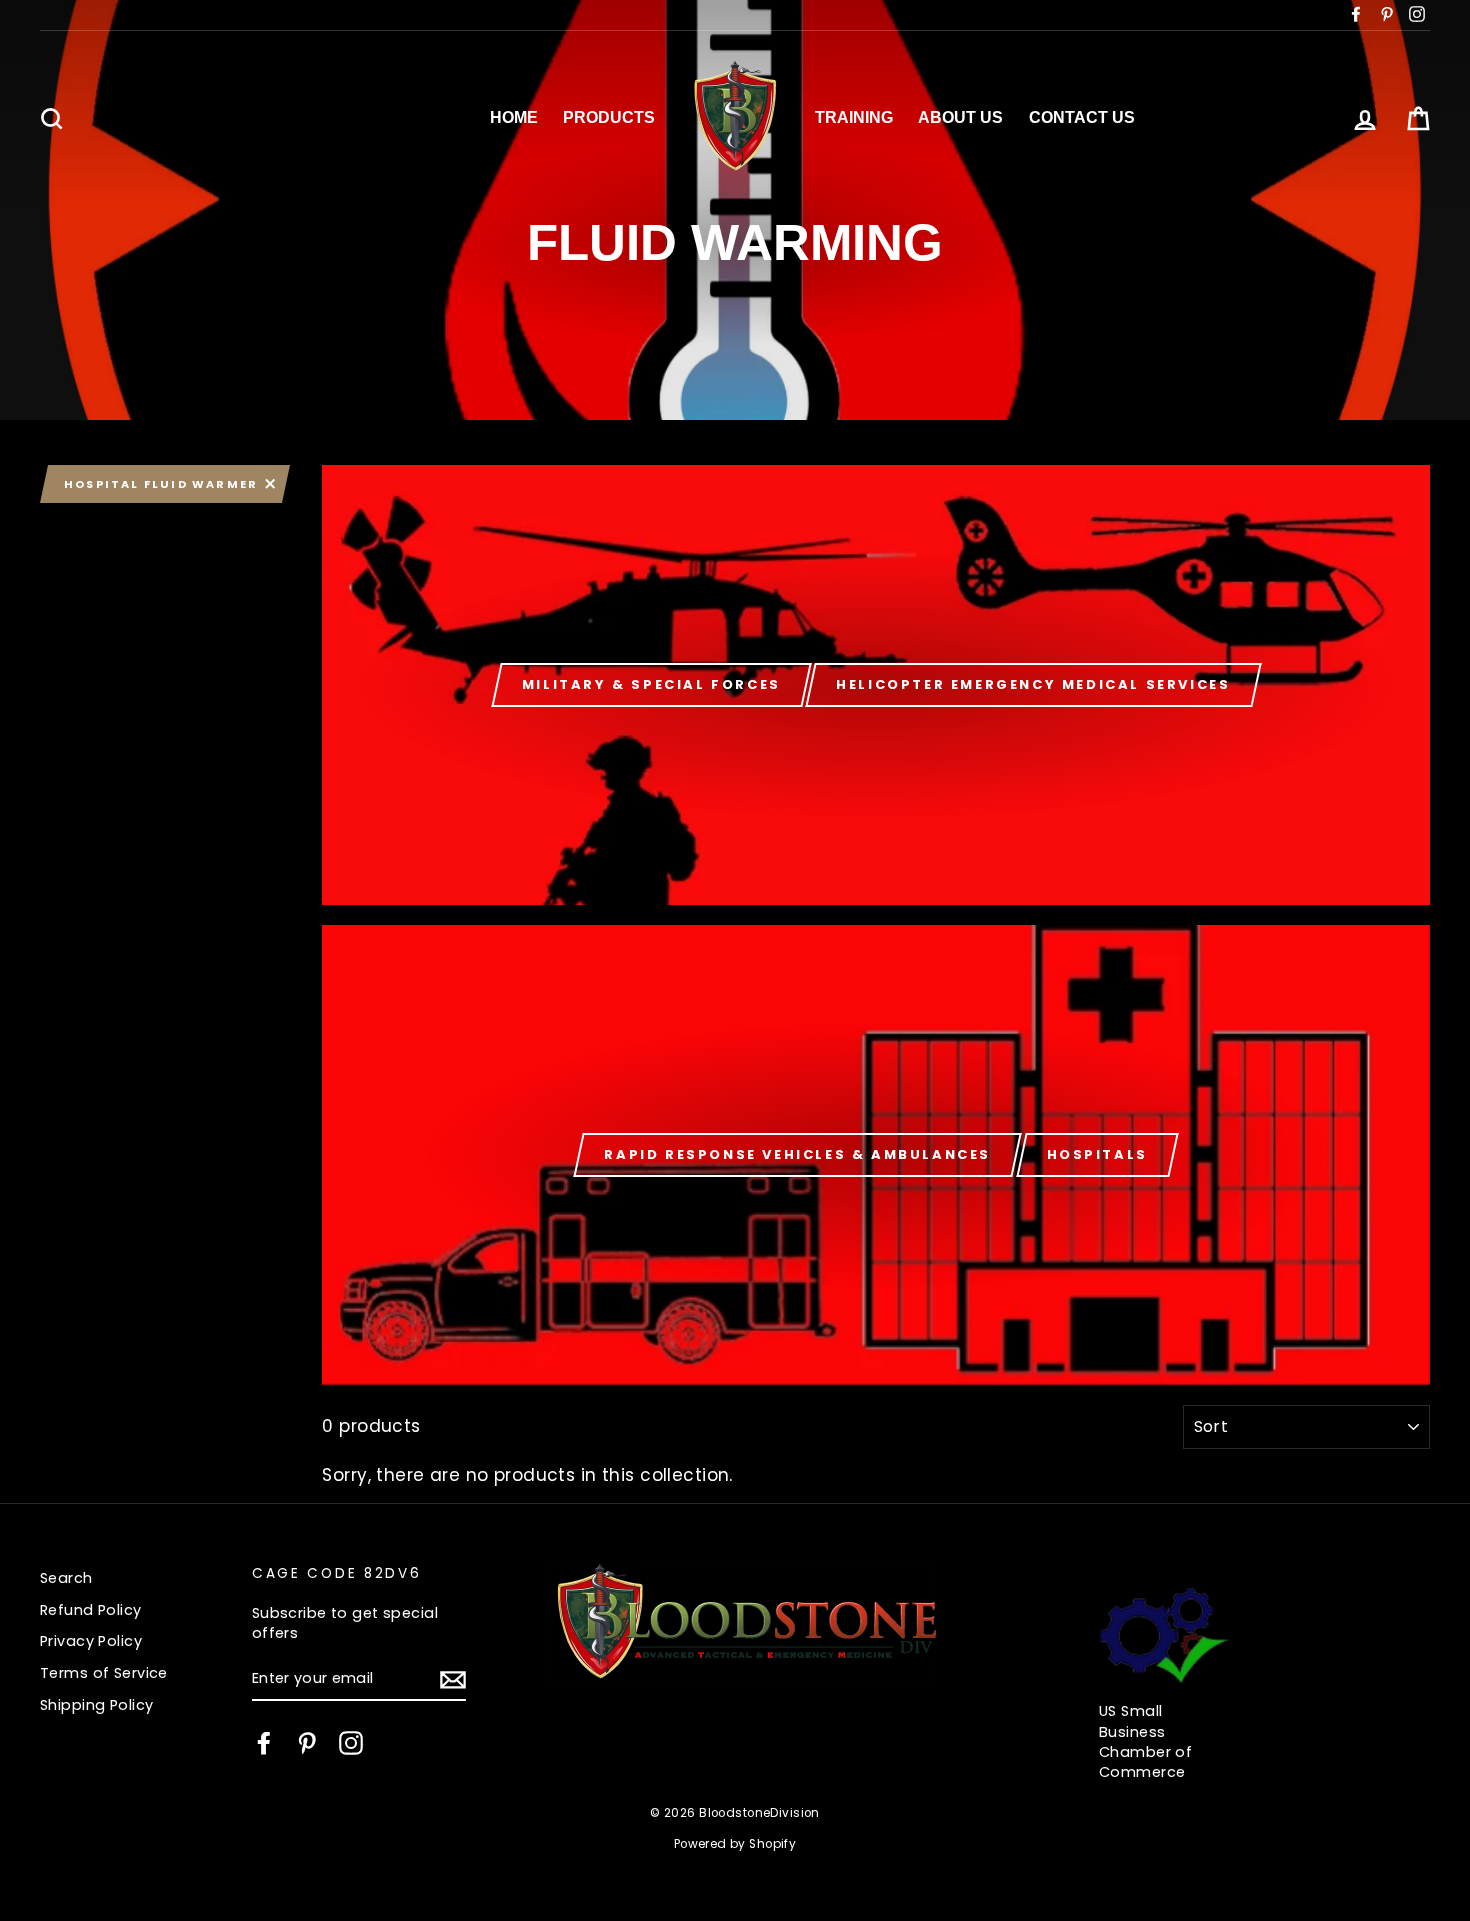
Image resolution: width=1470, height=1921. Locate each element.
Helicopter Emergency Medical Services (1033, 684)
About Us (960, 117)
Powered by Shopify (735, 1844)
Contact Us (1082, 117)
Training (854, 117)
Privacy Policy (91, 1641)
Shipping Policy (96, 1705)
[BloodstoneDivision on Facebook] (264, 1743)
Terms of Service (104, 1673)
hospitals (1097, 1154)
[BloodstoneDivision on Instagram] (351, 1743)
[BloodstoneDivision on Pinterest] (307, 1743)
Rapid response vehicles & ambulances (797, 1154)
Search (66, 1578)
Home (514, 117)
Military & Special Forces (651, 684)
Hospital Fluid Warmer (161, 484)
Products (609, 117)
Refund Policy (91, 1610)
